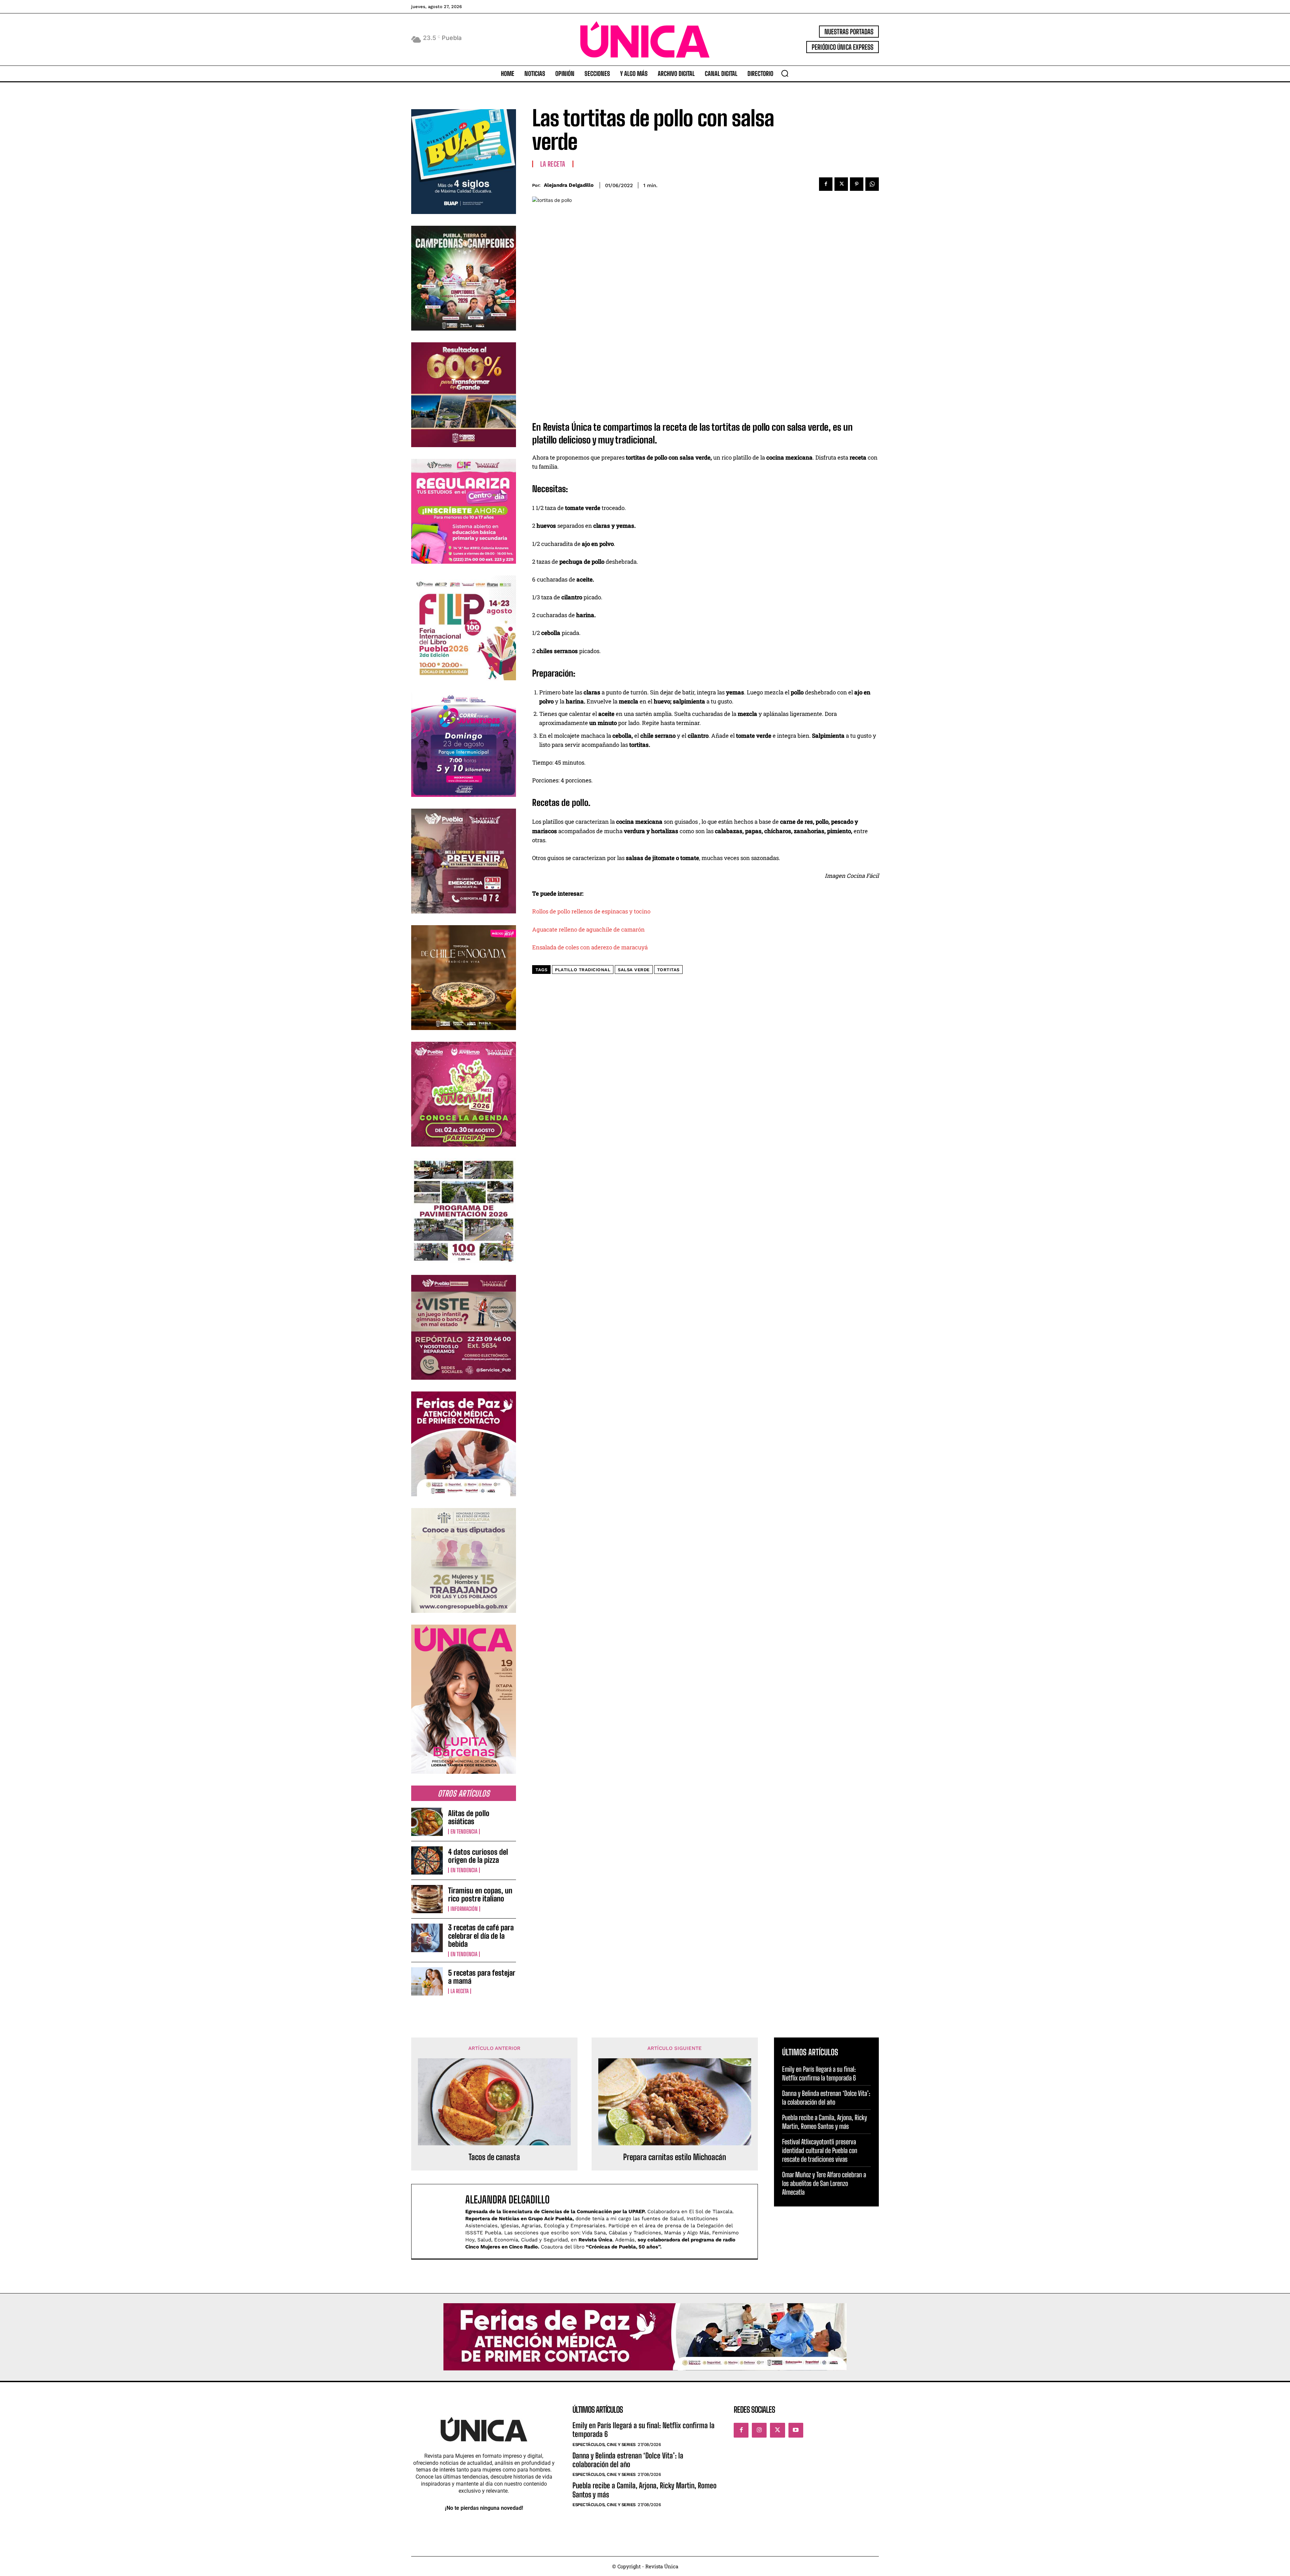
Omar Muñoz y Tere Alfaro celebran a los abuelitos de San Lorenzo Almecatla (824, 2183)
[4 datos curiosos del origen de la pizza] (427, 1860)
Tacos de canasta (494, 2157)
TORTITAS (668, 970)
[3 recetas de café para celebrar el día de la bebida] (427, 1938)
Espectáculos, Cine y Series (604, 2444)
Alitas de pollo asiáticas (469, 1817)
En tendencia (464, 1832)
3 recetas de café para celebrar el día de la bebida (481, 1936)
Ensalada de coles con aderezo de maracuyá (590, 947)
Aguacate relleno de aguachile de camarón (588, 929)
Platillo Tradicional (583, 970)
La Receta (460, 1991)
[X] (841, 184)
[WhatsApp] (872, 184)
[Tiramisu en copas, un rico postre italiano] (427, 1899)
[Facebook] (826, 184)
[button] (785, 73)
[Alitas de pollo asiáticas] (427, 1822)
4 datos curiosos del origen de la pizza (478, 1856)
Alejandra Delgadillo (569, 185)
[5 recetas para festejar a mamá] (427, 1981)
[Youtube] (796, 2430)
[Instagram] (759, 2430)
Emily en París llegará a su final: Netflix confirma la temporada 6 (643, 2430)
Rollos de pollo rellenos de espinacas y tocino (591, 911)
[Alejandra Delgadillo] (442, 2221)
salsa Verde (634, 970)
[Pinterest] (857, 184)
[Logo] (645, 39)
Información (464, 1909)
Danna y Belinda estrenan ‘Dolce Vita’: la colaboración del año (628, 2460)
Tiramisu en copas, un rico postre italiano (480, 1895)
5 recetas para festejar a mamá (482, 1977)
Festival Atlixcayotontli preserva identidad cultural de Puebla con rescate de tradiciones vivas (820, 2150)
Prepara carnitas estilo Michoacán (675, 2157)
